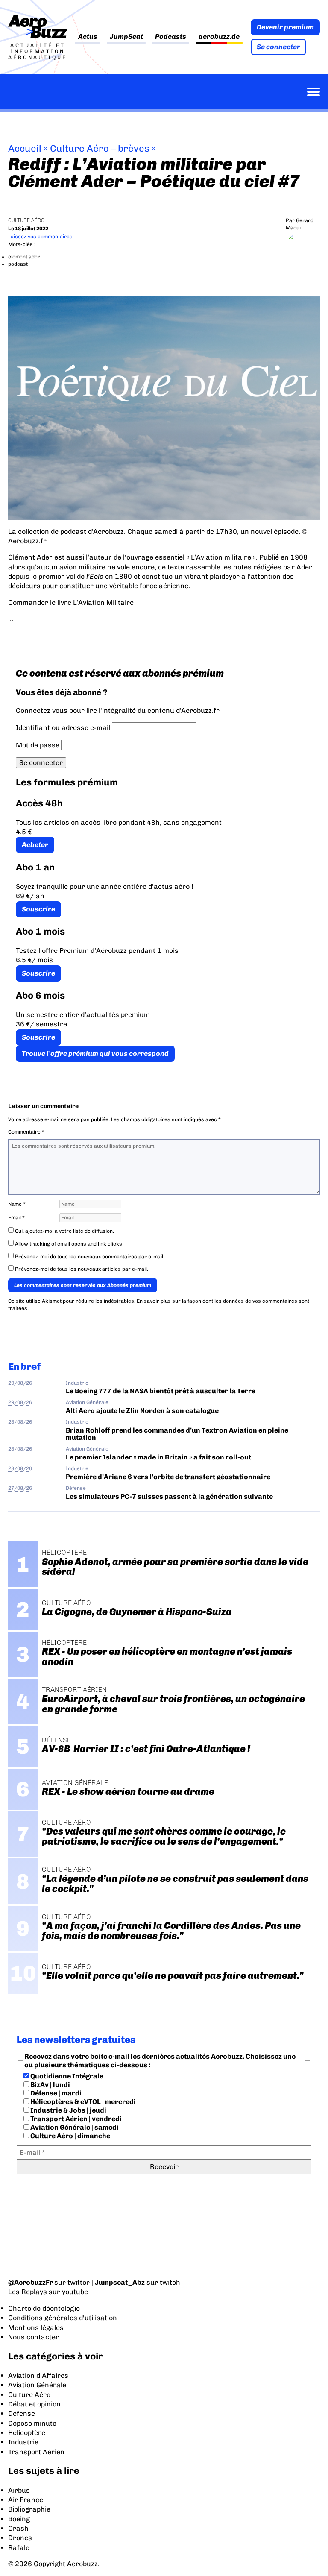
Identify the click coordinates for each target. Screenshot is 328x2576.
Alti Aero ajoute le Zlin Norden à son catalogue (142, 1411)
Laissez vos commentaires (40, 237)
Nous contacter (34, 2337)
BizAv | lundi (50, 2085)
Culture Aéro (26, 220)
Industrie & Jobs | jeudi (68, 2110)
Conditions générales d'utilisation (63, 2318)
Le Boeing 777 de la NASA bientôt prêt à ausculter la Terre (161, 1391)
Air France (26, 2500)
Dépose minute (32, 2423)
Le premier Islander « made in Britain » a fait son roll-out (158, 1457)
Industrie (77, 1383)
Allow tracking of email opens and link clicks (68, 1244)
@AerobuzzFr (31, 2282)
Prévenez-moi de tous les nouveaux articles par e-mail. (82, 1269)
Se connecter (278, 47)
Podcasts (171, 37)
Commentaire (26, 1132)
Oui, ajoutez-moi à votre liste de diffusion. (64, 1231)
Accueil (25, 148)
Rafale (19, 2548)
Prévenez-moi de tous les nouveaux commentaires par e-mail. (90, 1257)
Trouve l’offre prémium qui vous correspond (95, 1054)
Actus (88, 37)
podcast (18, 264)
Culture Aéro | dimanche (70, 2136)
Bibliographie (29, 2509)
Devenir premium (285, 27)
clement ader (24, 257)
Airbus (19, 2490)
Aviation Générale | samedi (74, 2127)
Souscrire (38, 909)
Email (16, 1218)
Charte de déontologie (44, 2308)
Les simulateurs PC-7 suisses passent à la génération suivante (169, 1496)
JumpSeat (126, 37)
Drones (20, 2538)
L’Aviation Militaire (103, 602)
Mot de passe (38, 745)
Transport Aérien (36, 2452)
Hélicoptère (27, 2433)
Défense (76, 1488)
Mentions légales (36, 2328)
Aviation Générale (87, 1402)
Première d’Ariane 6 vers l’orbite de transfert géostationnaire (168, 1477)
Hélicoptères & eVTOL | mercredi (82, 2102)
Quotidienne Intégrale (66, 2076)
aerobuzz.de (219, 37)
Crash (18, 2528)
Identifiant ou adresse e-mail (63, 728)
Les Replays (28, 2292)
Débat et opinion (34, 2404)
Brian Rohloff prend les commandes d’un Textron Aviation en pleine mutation (177, 1434)
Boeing (19, 2519)
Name (17, 1204)
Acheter (35, 845)
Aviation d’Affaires (38, 2375)
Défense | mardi (55, 2093)
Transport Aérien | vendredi (75, 2119)
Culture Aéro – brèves (100, 148)
